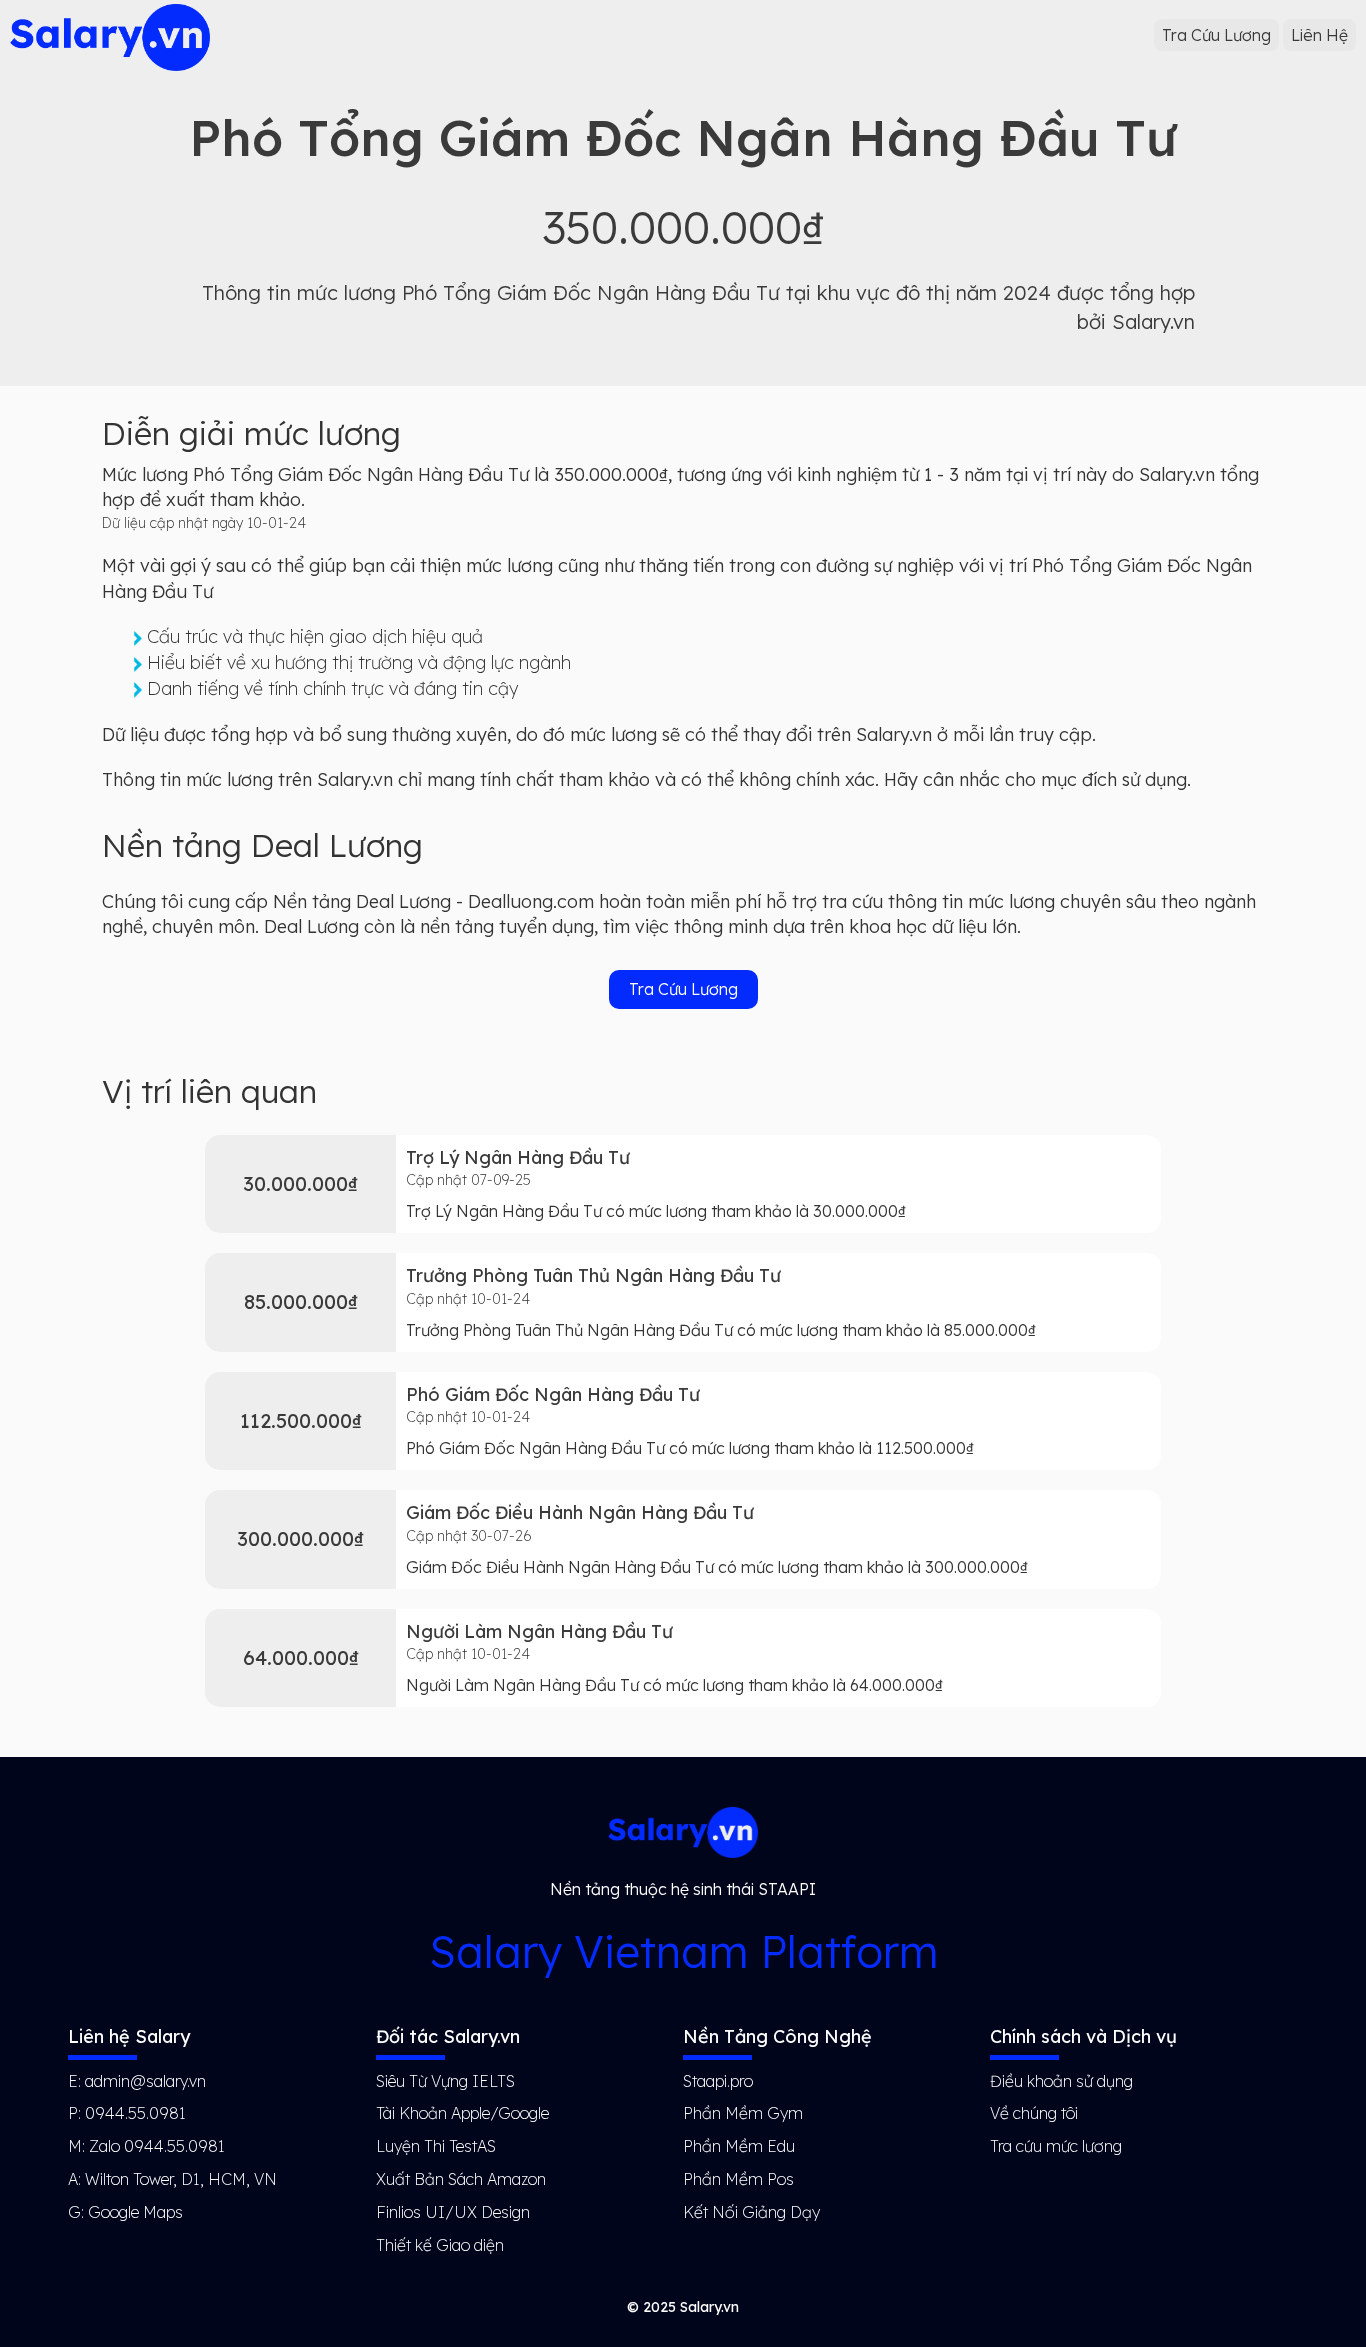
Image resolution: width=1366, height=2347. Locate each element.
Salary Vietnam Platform (683, 1951)
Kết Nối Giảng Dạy (751, 2212)
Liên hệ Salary (129, 2036)
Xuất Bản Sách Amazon (461, 2179)
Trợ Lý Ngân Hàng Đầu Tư (518, 1157)
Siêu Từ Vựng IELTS (445, 2081)
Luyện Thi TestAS (436, 2146)
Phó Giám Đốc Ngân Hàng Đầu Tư (553, 1394)
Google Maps (135, 2212)
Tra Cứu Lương (1216, 35)
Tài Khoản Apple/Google (462, 2113)
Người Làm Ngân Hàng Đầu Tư (539, 1631)
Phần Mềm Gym (743, 2113)
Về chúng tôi (1034, 2113)
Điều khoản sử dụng (1061, 2081)
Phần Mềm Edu (739, 2146)
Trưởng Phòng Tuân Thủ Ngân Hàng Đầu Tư (593, 1275)
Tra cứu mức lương (1056, 2146)
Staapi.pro (718, 2081)
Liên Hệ (1319, 35)
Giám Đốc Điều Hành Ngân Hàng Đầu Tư (580, 1512)
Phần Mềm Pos (738, 2179)
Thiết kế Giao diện (440, 2245)
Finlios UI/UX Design (453, 2212)
